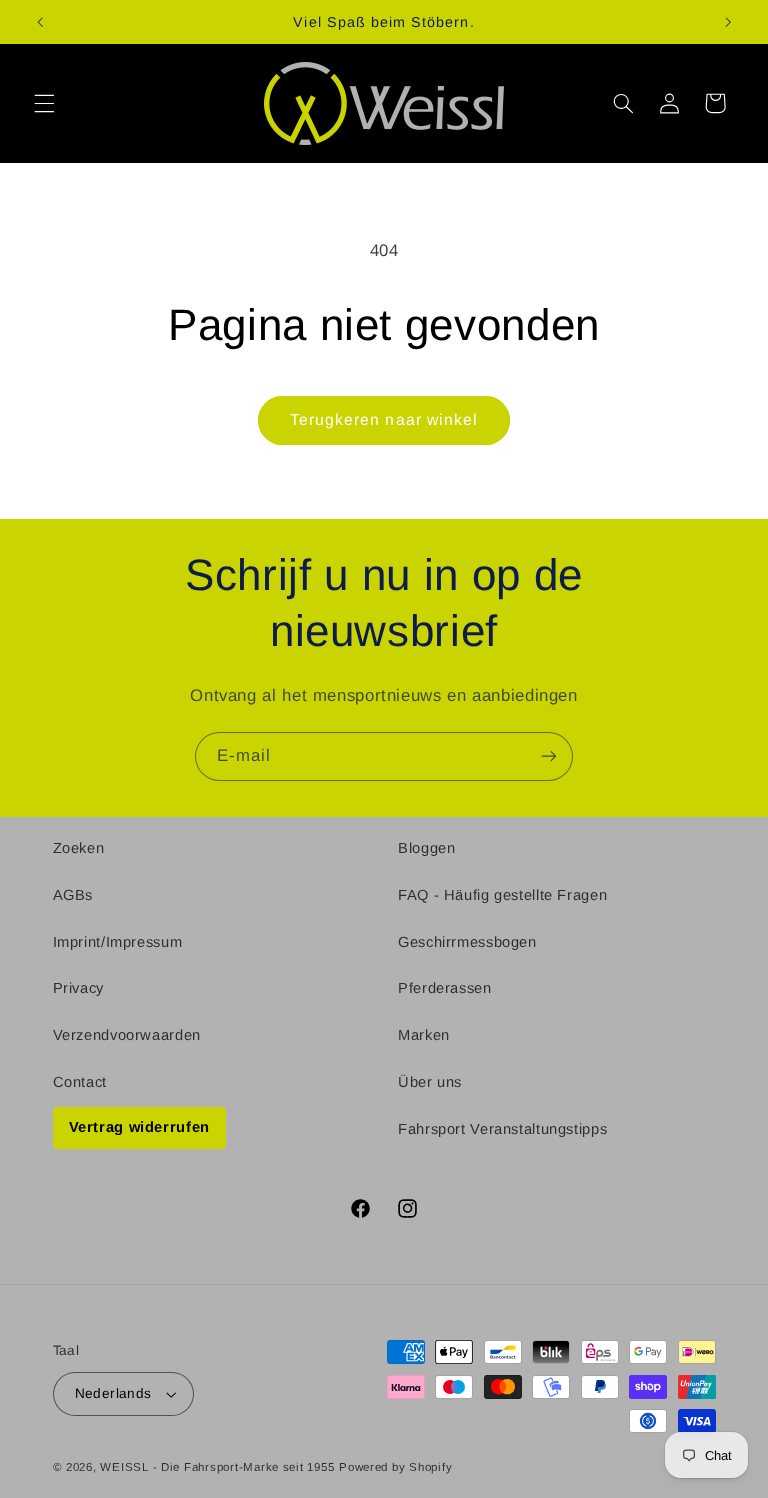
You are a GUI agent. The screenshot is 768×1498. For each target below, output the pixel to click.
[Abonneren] (549, 756)
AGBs (73, 895)
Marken (424, 1035)
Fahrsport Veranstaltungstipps (502, 1129)
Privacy (78, 988)
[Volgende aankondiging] (728, 22)
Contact (80, 1082)
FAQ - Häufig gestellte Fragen (502, 895)
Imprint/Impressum (118, 942)
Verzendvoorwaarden (127, 1035)
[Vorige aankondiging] (40, 22)
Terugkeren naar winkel (384, 419)
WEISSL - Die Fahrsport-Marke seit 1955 (217, 1467)
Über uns (430, 1082)
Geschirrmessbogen (467, 942)
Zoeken (79, 848)
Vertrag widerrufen (139, 1127)
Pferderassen (445, 988)
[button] (44, 103)
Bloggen (426, 848)
